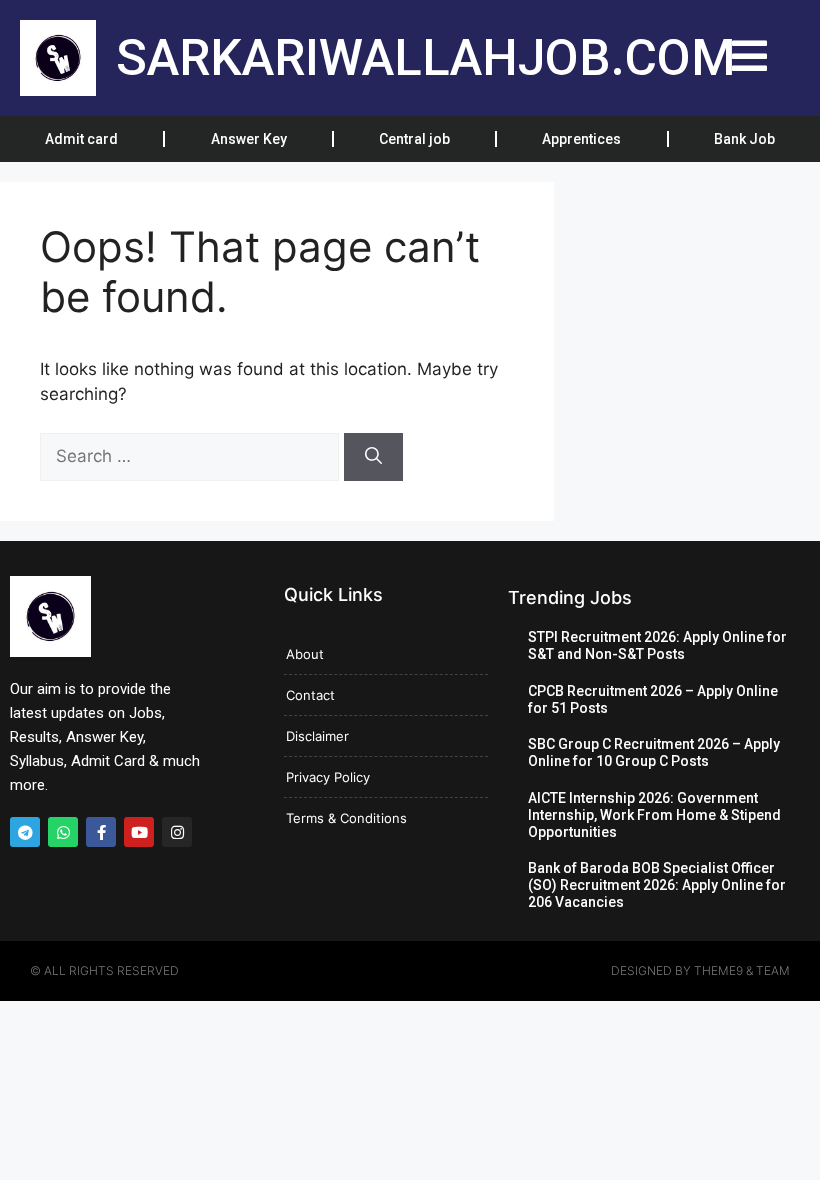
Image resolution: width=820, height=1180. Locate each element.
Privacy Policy (328, 777)
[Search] (373, 457)
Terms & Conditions (346, 818)
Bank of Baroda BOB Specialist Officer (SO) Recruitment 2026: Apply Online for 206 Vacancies (657, 885)
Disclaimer (317, 736)
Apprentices (581, 139)
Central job (414, 139)
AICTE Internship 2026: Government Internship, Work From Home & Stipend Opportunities (654, 815)
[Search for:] (192, 456)
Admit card (81, 139)
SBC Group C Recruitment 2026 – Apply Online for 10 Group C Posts (654, 752)
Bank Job (744, 139)
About (305, 654)
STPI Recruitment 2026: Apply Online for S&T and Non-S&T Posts (657, 645)
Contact (310, 695)
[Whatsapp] (63, 832)
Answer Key (249, 139)
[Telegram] (25, 832)
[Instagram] (177, 832)
